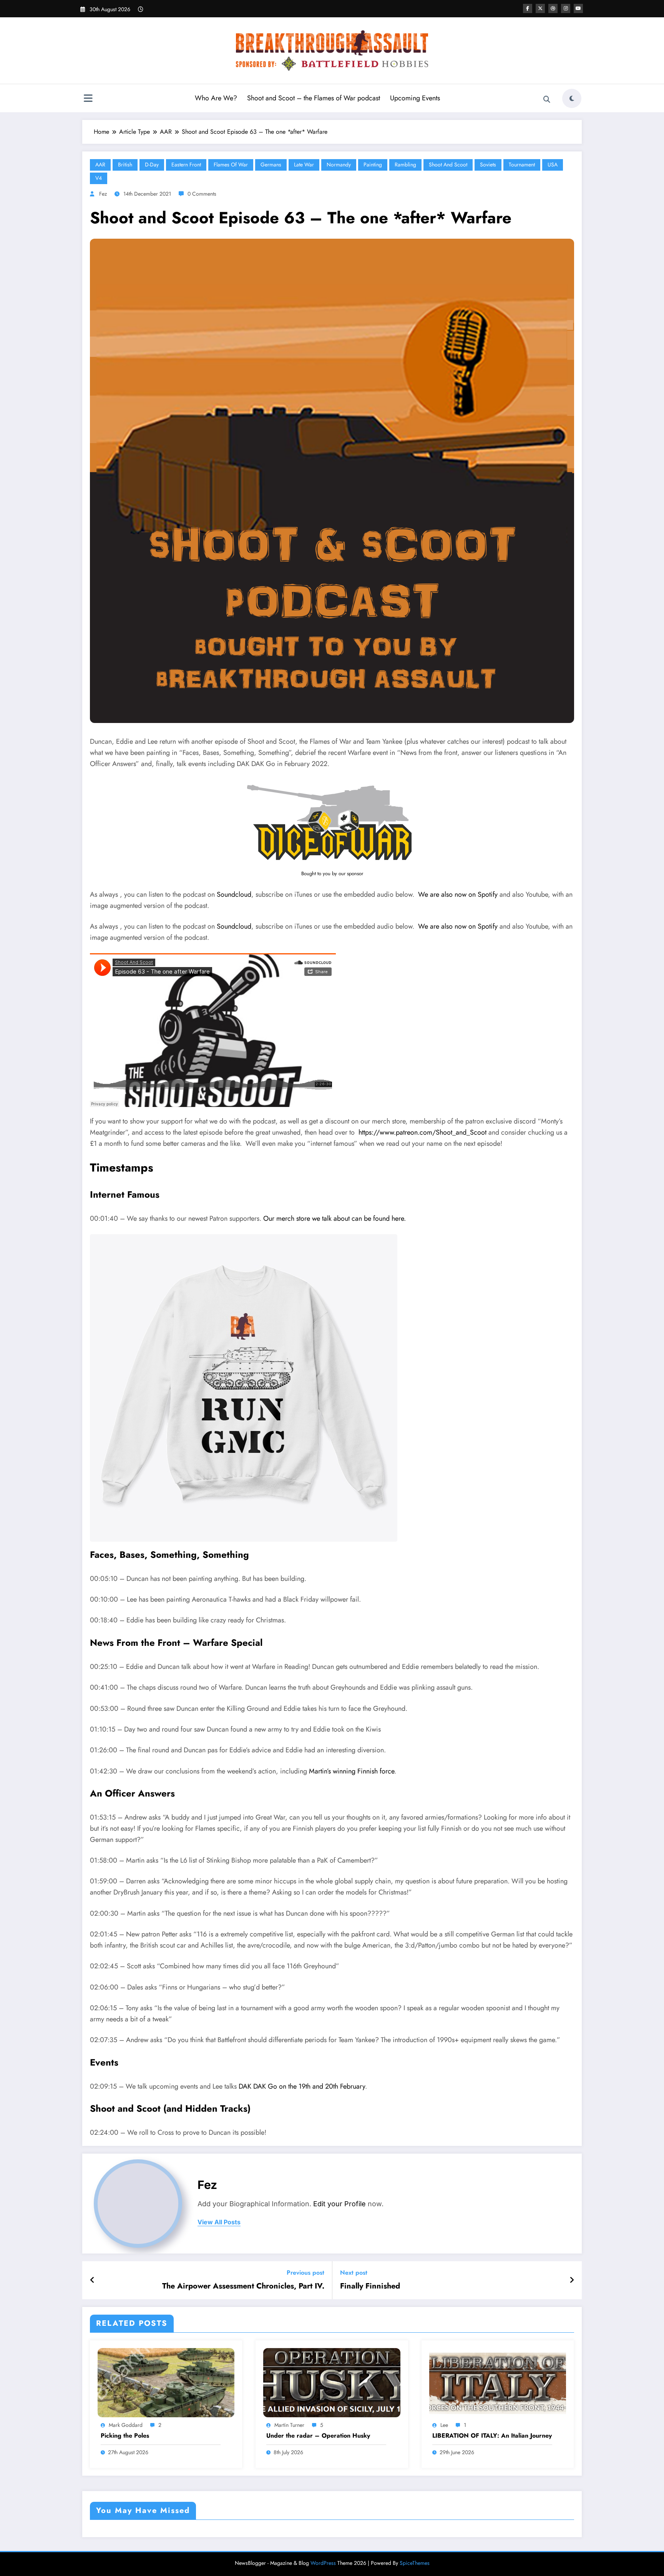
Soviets (488, 165)
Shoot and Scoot (448, 165)
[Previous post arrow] (92, 2280)
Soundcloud (234, 894)
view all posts (219, 2222)
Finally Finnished (370, 2286)
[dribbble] (553, 8)
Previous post (305, 2273)
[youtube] (578, 8)
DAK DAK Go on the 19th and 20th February (302, 2086)
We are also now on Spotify (458, 894)
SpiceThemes (415, 2563)
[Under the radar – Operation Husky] (332, 2382)
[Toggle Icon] (88, 99)
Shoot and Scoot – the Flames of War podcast (314, 98)
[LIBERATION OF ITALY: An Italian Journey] (498, 2382)
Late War (304, 165)
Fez (103, 194)
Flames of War (231, 165)
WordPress (323, 2563)
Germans (271, 165)
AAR (100, 165)
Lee (444, 2425)
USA (553, 165)
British (125, 165)
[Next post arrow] (572, 2280)
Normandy (339, 165)
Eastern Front (186, 165)
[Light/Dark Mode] (572, 98)
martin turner (289, 2425)
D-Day (152, 165)
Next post (354, 2273)
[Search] (547, 100)
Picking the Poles (125, 2436)
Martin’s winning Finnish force (352, 1771)
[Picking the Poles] (166, 2382)
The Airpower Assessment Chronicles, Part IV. (243, 2286)
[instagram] (566, 8)
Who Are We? (216, 98)
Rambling (405, 165)
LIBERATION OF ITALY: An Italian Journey (492, 2436)
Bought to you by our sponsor (332, 873)
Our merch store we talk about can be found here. (334, 1218)
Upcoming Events (415, 98)
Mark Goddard (126, 2425)
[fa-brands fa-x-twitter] (540, 8)
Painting (373, 165)
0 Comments (202, 194)
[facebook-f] (528, 8)
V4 (99, 178)
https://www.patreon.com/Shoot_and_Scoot (422, 1132)
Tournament (522, 165)
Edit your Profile (339, 2204)
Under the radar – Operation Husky (318, 2436)
